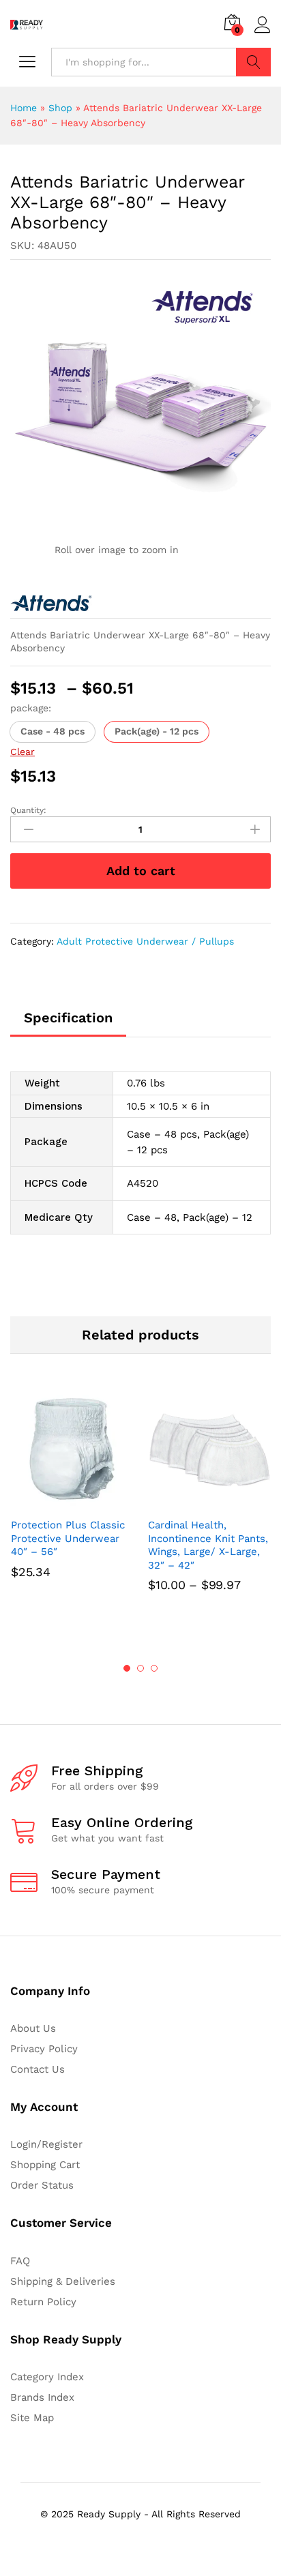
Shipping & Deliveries (63, 2281)
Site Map (32, 2418)
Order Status (42, 2185)
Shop (60, 108)
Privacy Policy (44, 2049)
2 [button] (140, 1668)
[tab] (68, 1024)
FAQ (20, 2261)
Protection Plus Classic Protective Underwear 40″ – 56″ (68, 1538)
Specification (68, 1018)
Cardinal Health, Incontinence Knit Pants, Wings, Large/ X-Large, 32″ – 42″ (208, 1545)
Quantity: (28, 810)
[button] (53, 732)
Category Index (47, 2377)
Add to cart (141, 871)
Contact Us (38, 2069)
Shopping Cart (45, 2165)
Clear (23, 752)
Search (253, 62)
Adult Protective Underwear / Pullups (145, 941)
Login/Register (46, 2144)
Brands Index (42, 2397)
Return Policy (43, 2302)
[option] (72, 1502)
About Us (33, 2028)
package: (31, 708)
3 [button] (154, 1668)
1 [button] (127, 1668)
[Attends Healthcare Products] (51, 603)
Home (24, 108)
